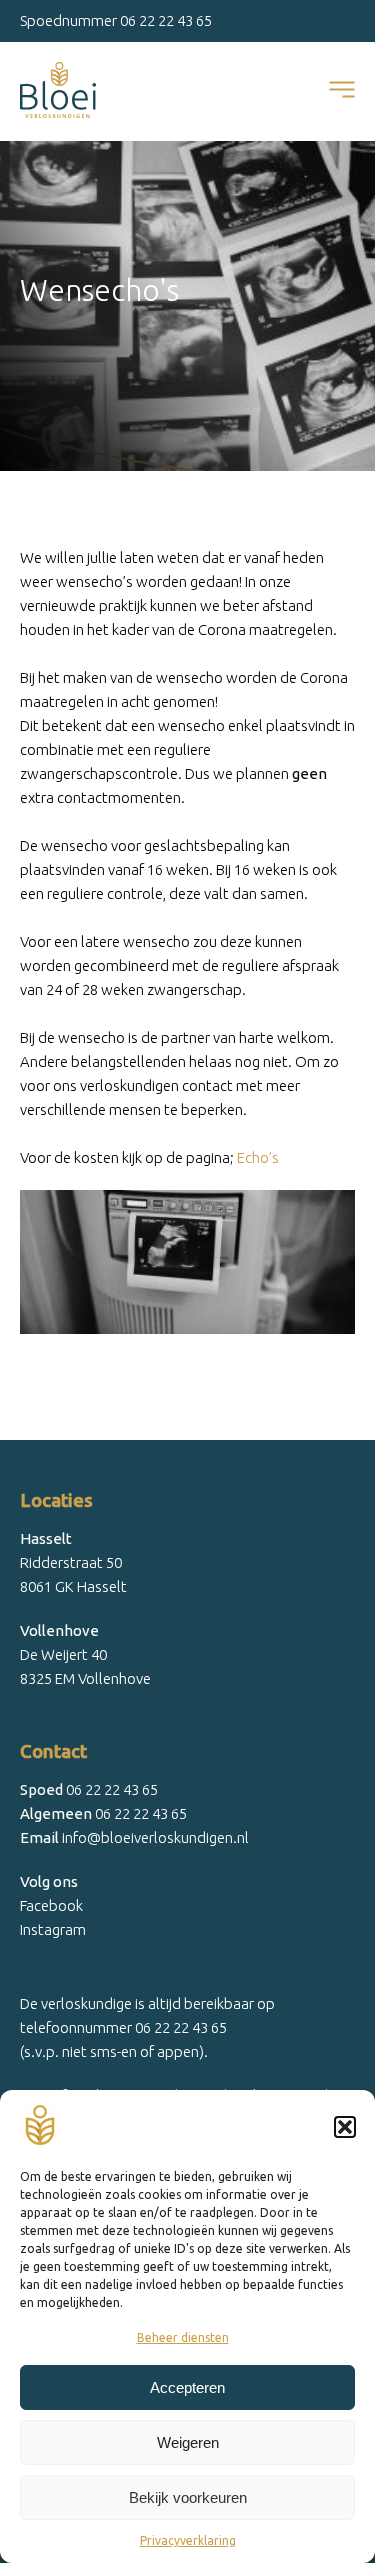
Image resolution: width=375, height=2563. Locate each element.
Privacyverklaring (188, 2540)
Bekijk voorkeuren (188, 2497)
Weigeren (188, 2442)
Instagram (53, 1929)
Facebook (51, 1905)
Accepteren (187, 2387)
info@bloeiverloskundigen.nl (134, 1837)
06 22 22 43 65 (166, 20)
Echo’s (258, 1157)
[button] (345, 2127)
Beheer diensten (183, 2337)
